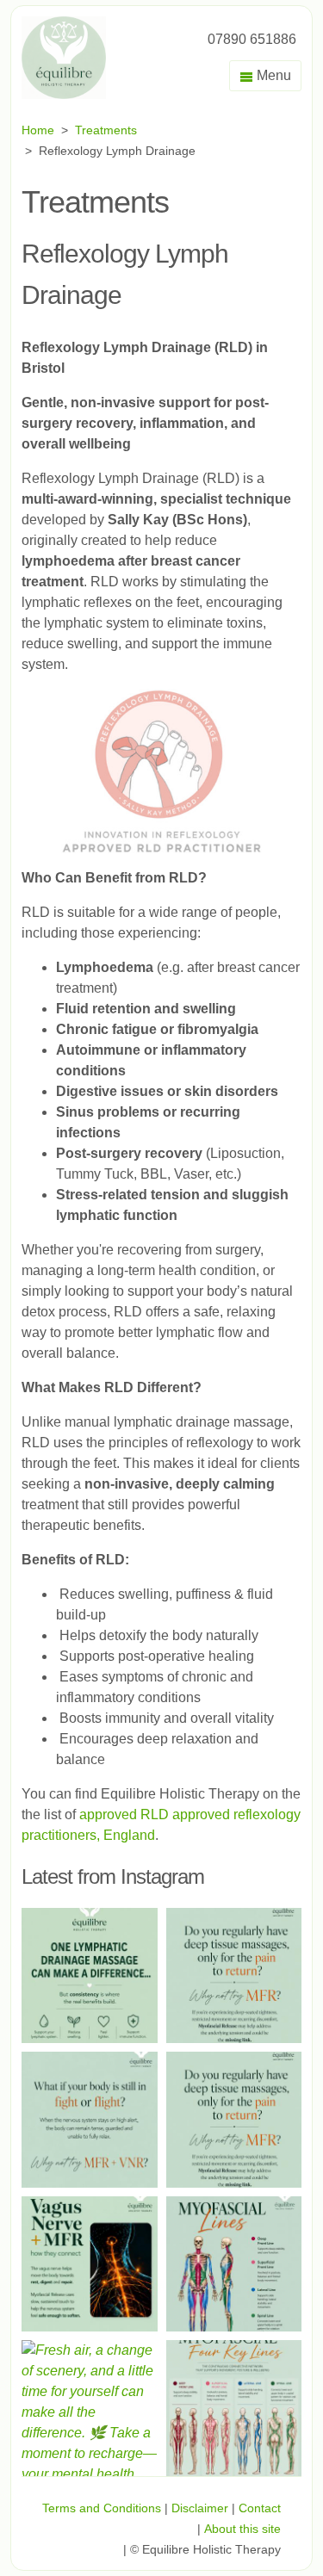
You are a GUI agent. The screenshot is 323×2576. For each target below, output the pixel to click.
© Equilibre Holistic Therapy (205, 2549)
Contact (260, 2508)
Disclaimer (200, 2508)
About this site (242, 2529)
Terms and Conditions (102, 2508)
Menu (272, 75)
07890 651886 (252, 39)
